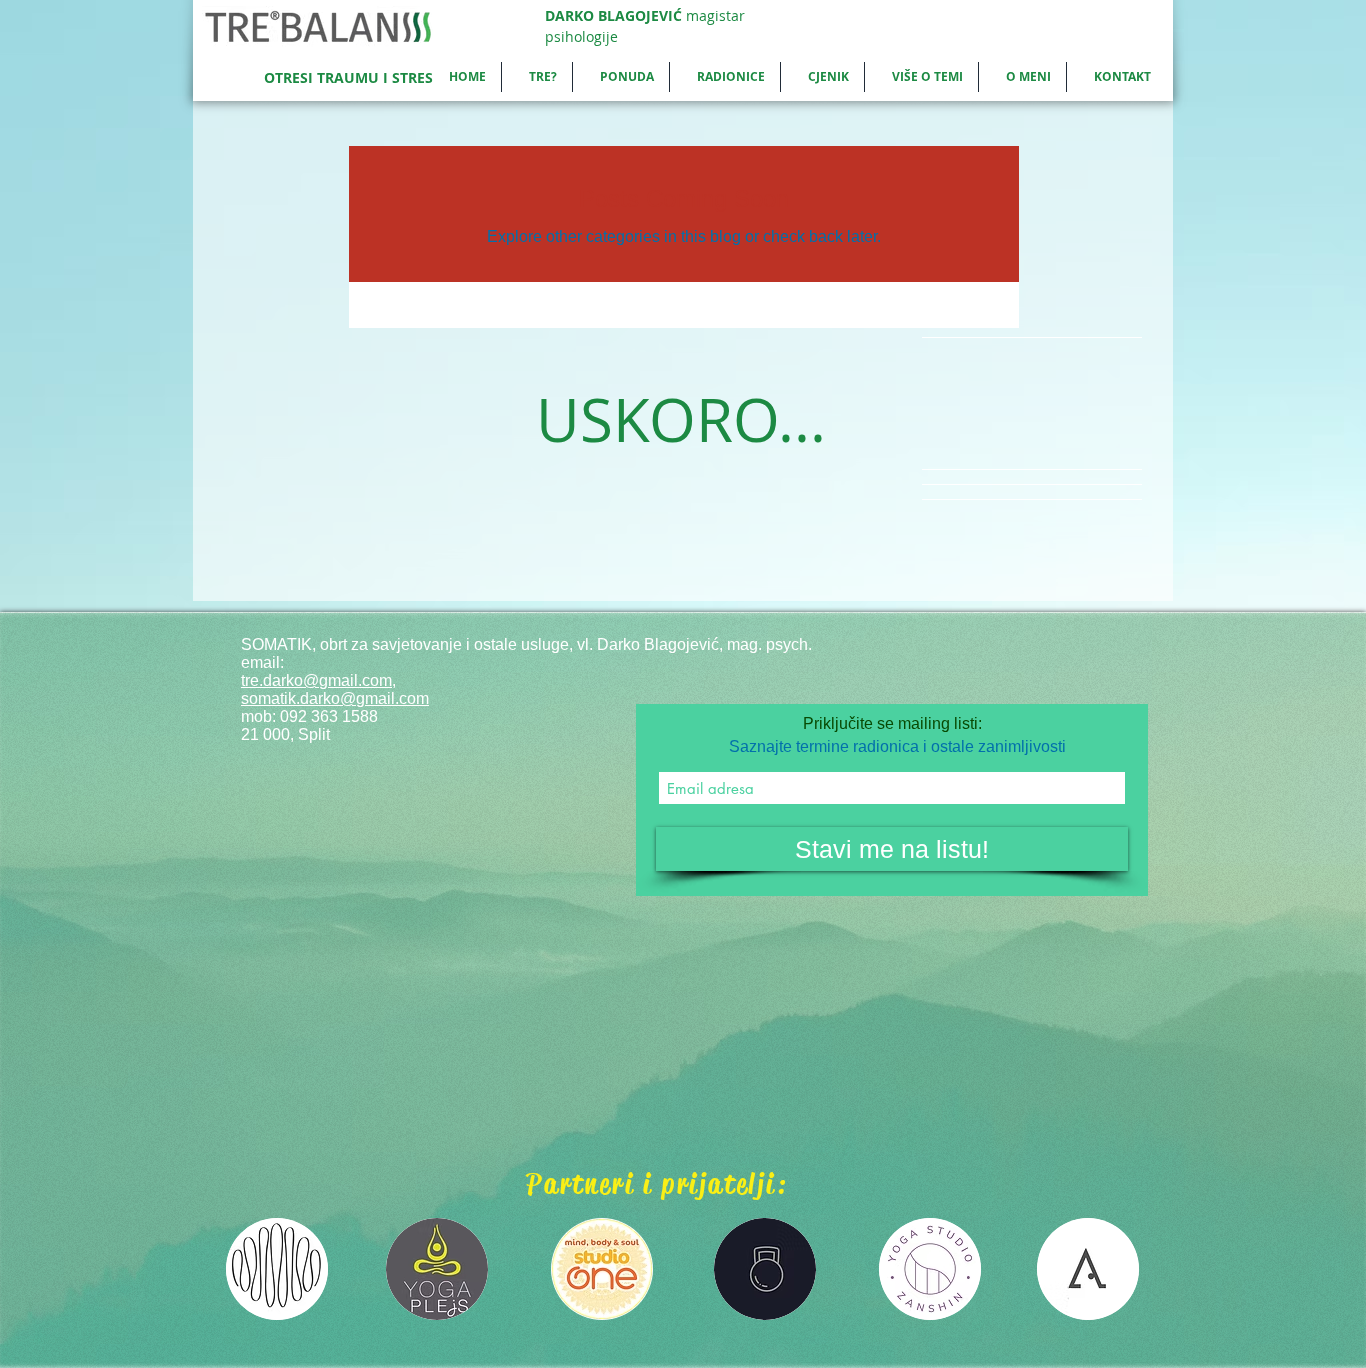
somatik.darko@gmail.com (335, 698)
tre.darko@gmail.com (316, 680)
